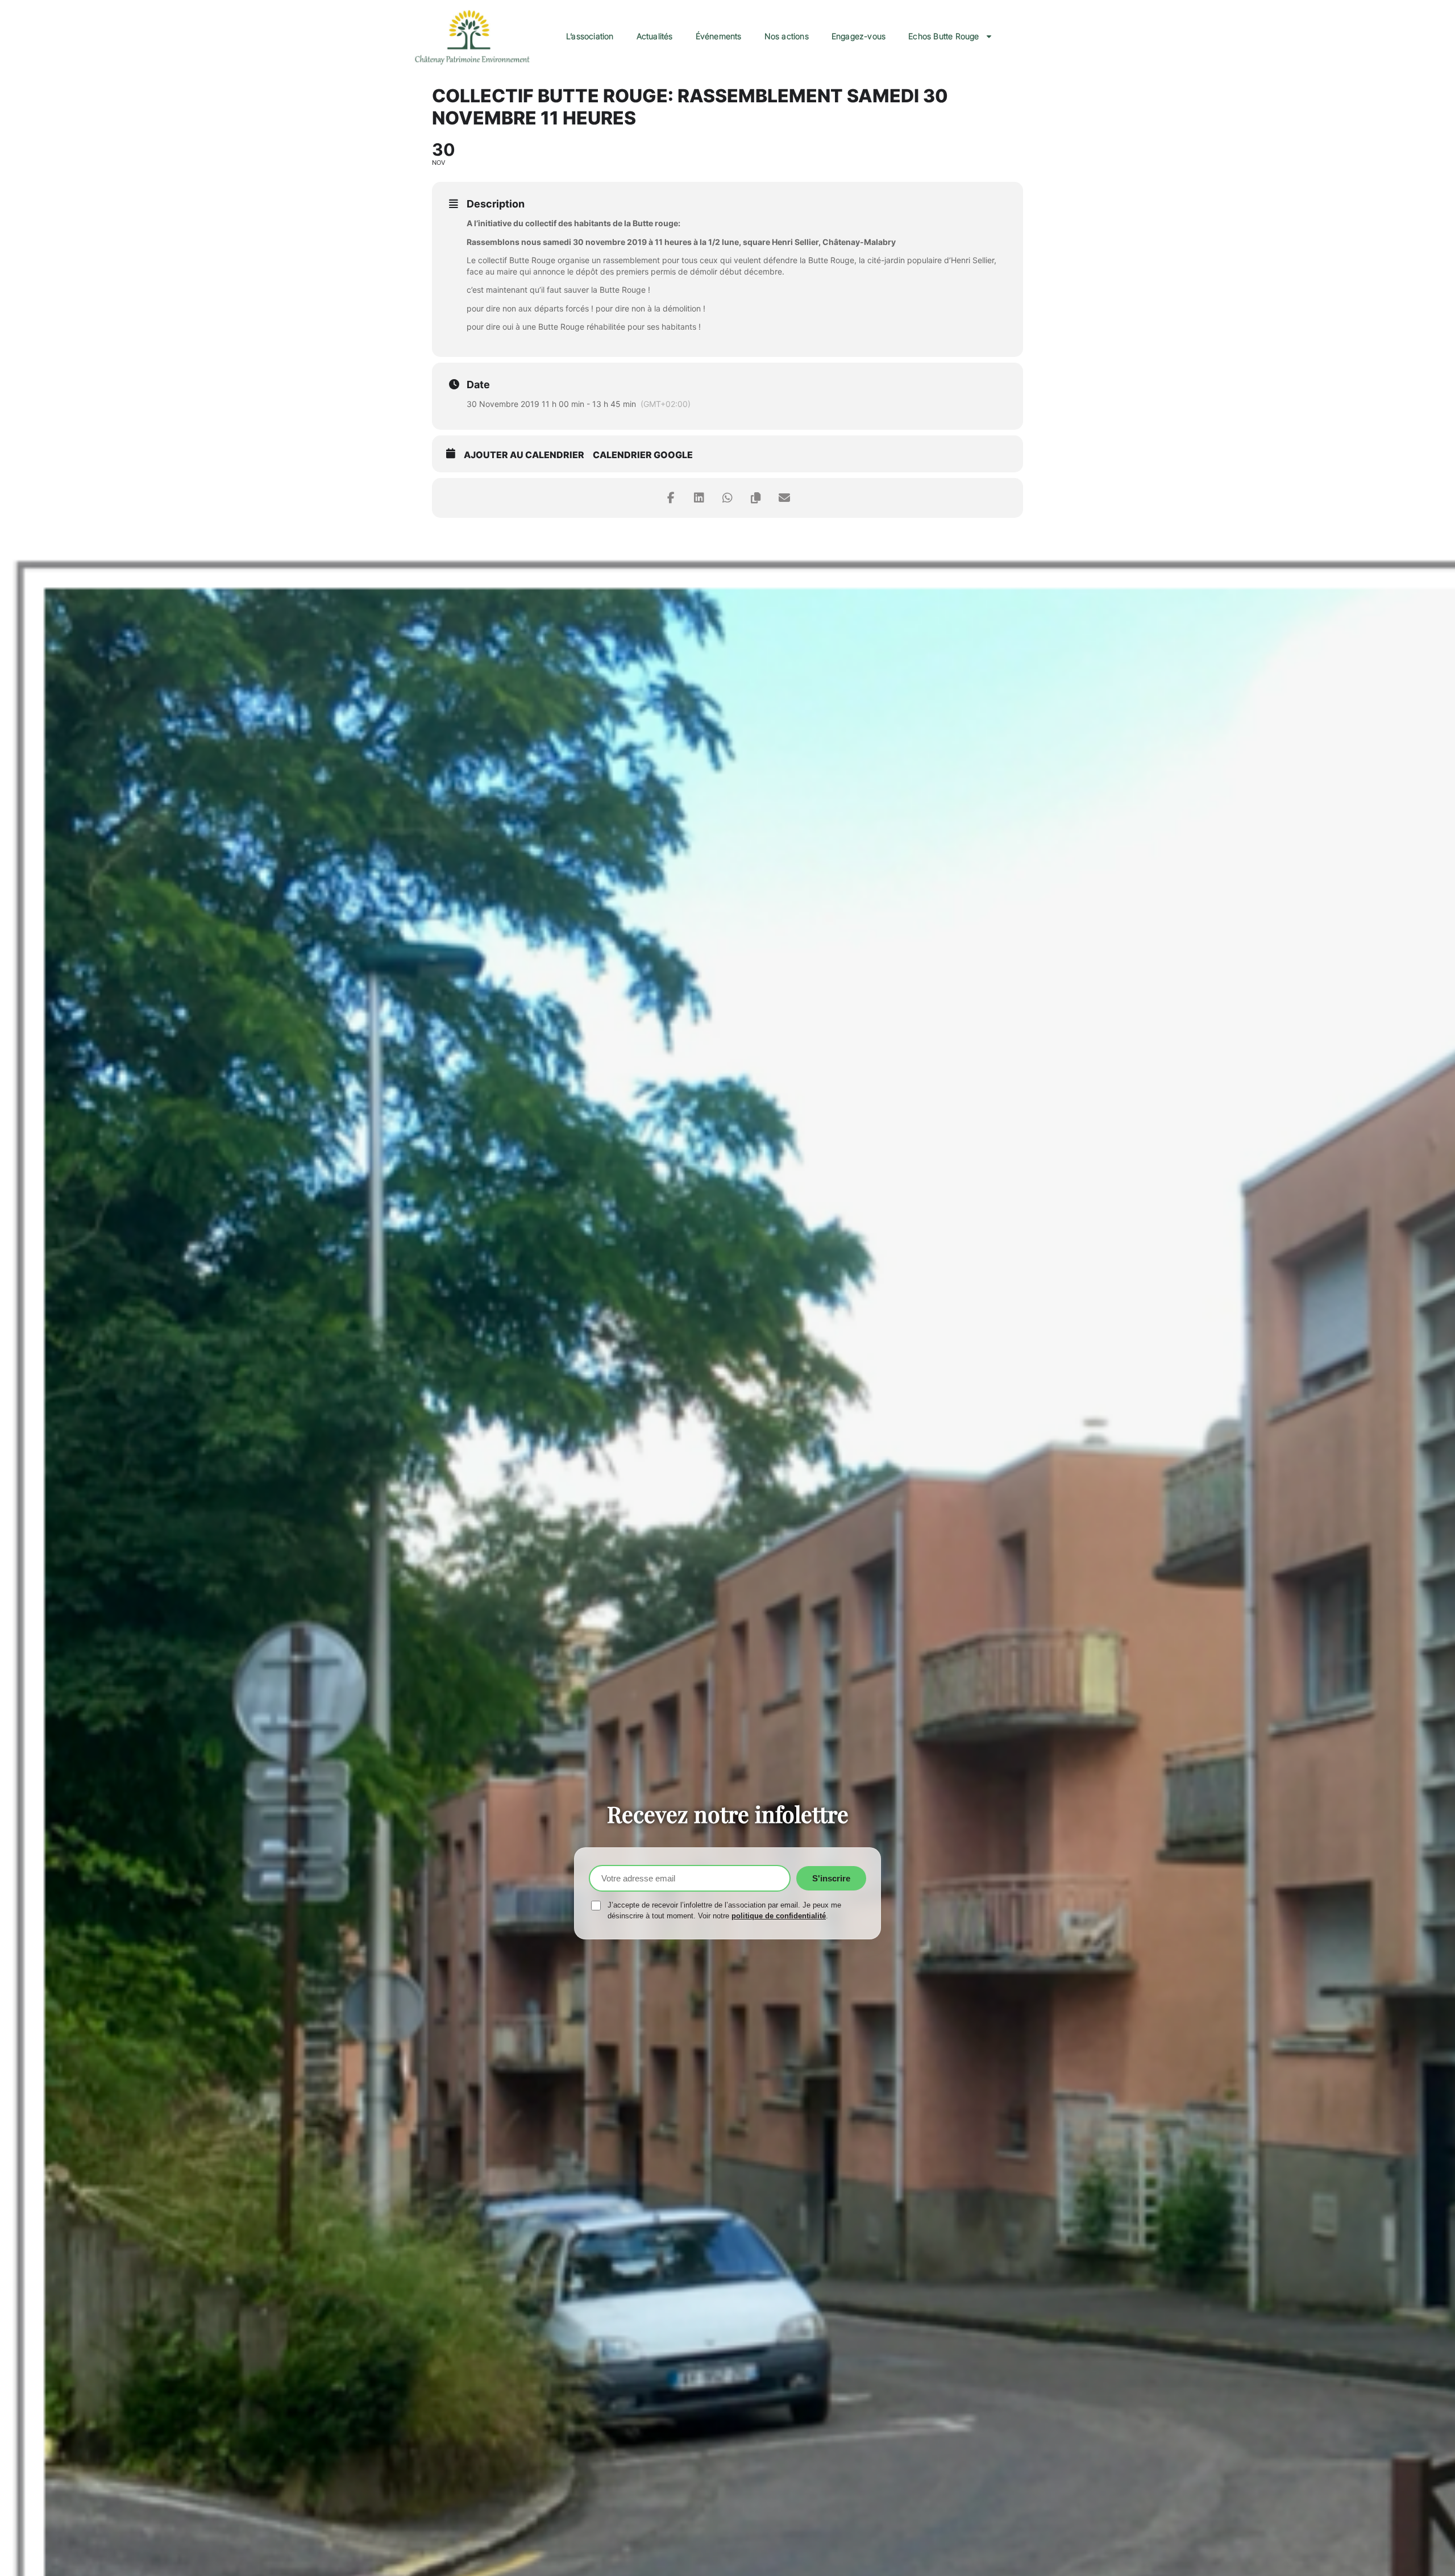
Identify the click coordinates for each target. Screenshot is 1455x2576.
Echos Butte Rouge (943, 36)
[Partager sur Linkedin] (699, 498)
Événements (719, 36)
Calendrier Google (643, 455)
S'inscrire (831, 1878)
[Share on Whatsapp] (727, 498)
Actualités (655, 36)
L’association (590, 36)
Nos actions (787, 36)
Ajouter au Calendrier (524, 455)
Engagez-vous (859, 36)
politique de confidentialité (779, 1916)
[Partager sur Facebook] (671, 498)
